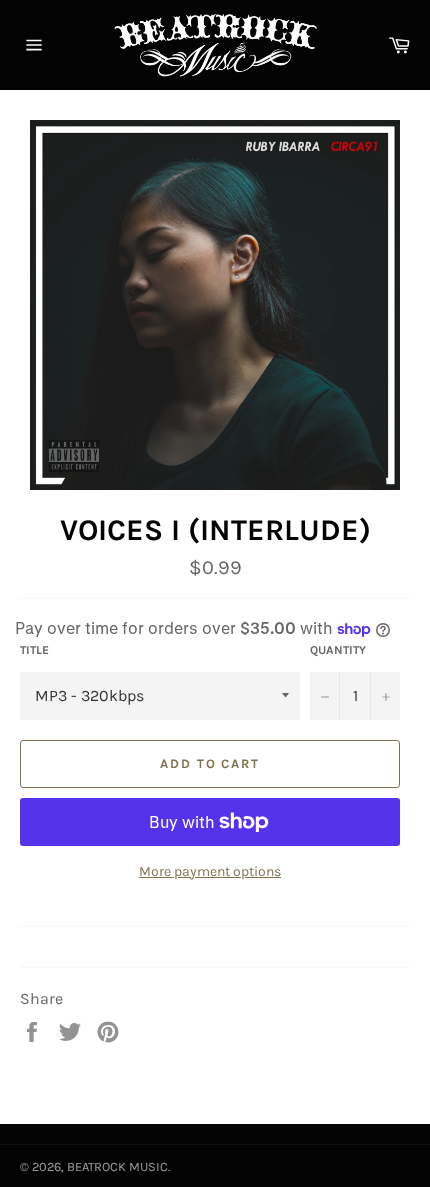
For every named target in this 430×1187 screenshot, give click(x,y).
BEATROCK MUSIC (117, 1166)
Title (34, 650)
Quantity (338, 650)
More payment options (210, 871)
